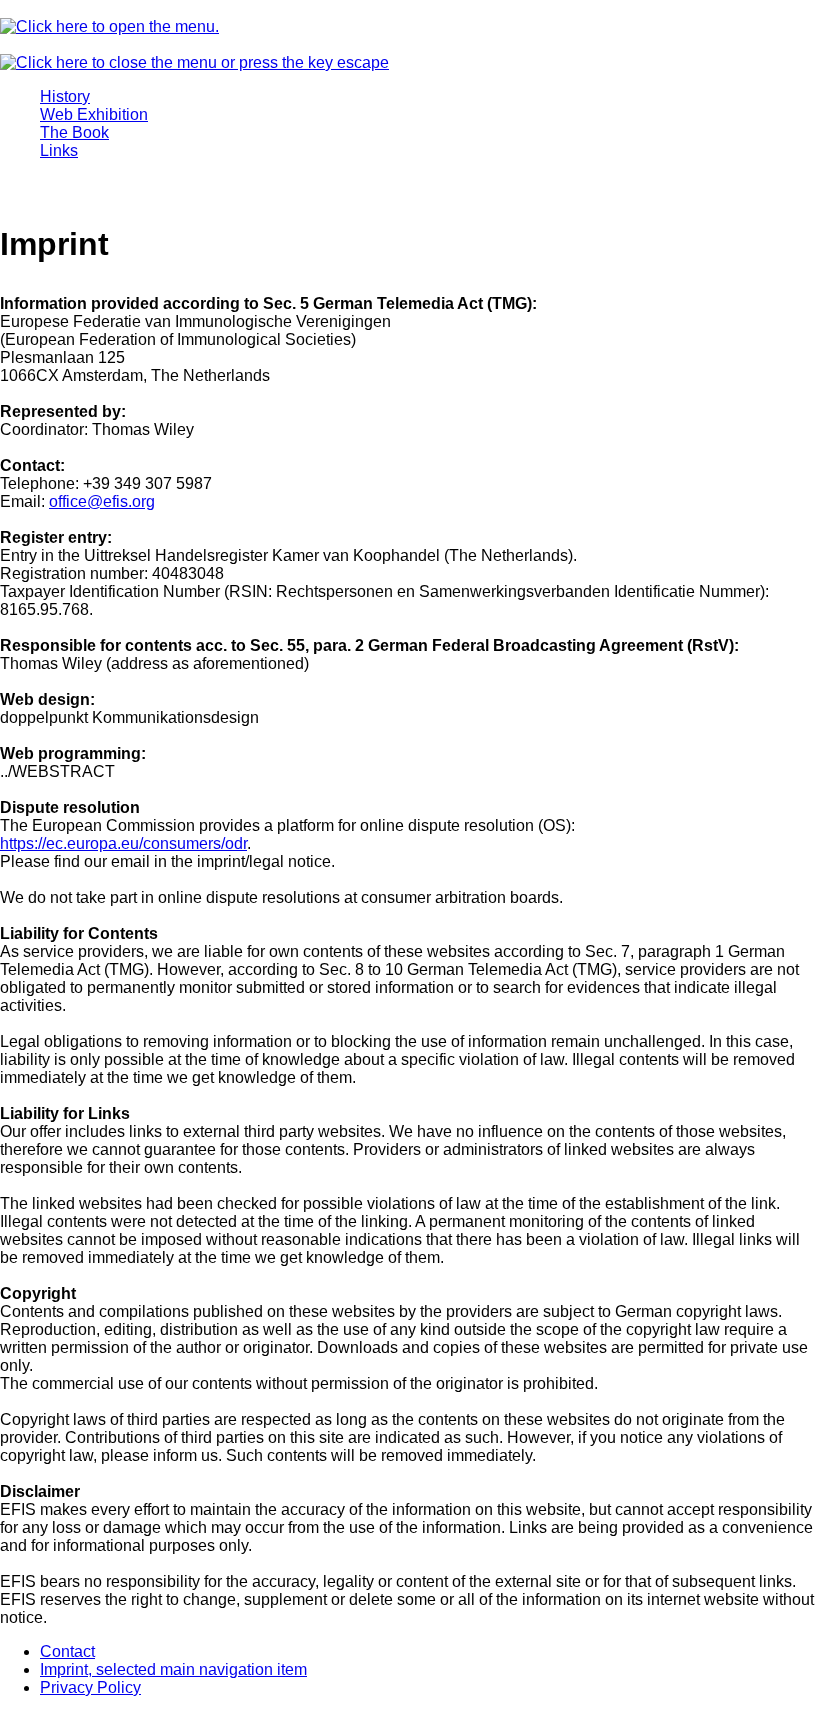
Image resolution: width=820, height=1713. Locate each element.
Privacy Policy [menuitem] (90, 1687)
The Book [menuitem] (74, 132)
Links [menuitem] (59, 150)
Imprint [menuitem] (173, 1669)
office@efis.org (102, 501)
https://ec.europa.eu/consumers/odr (123, 843)
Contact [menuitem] (67, 1651)
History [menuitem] (65, 96)
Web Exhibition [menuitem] (94, 114)
